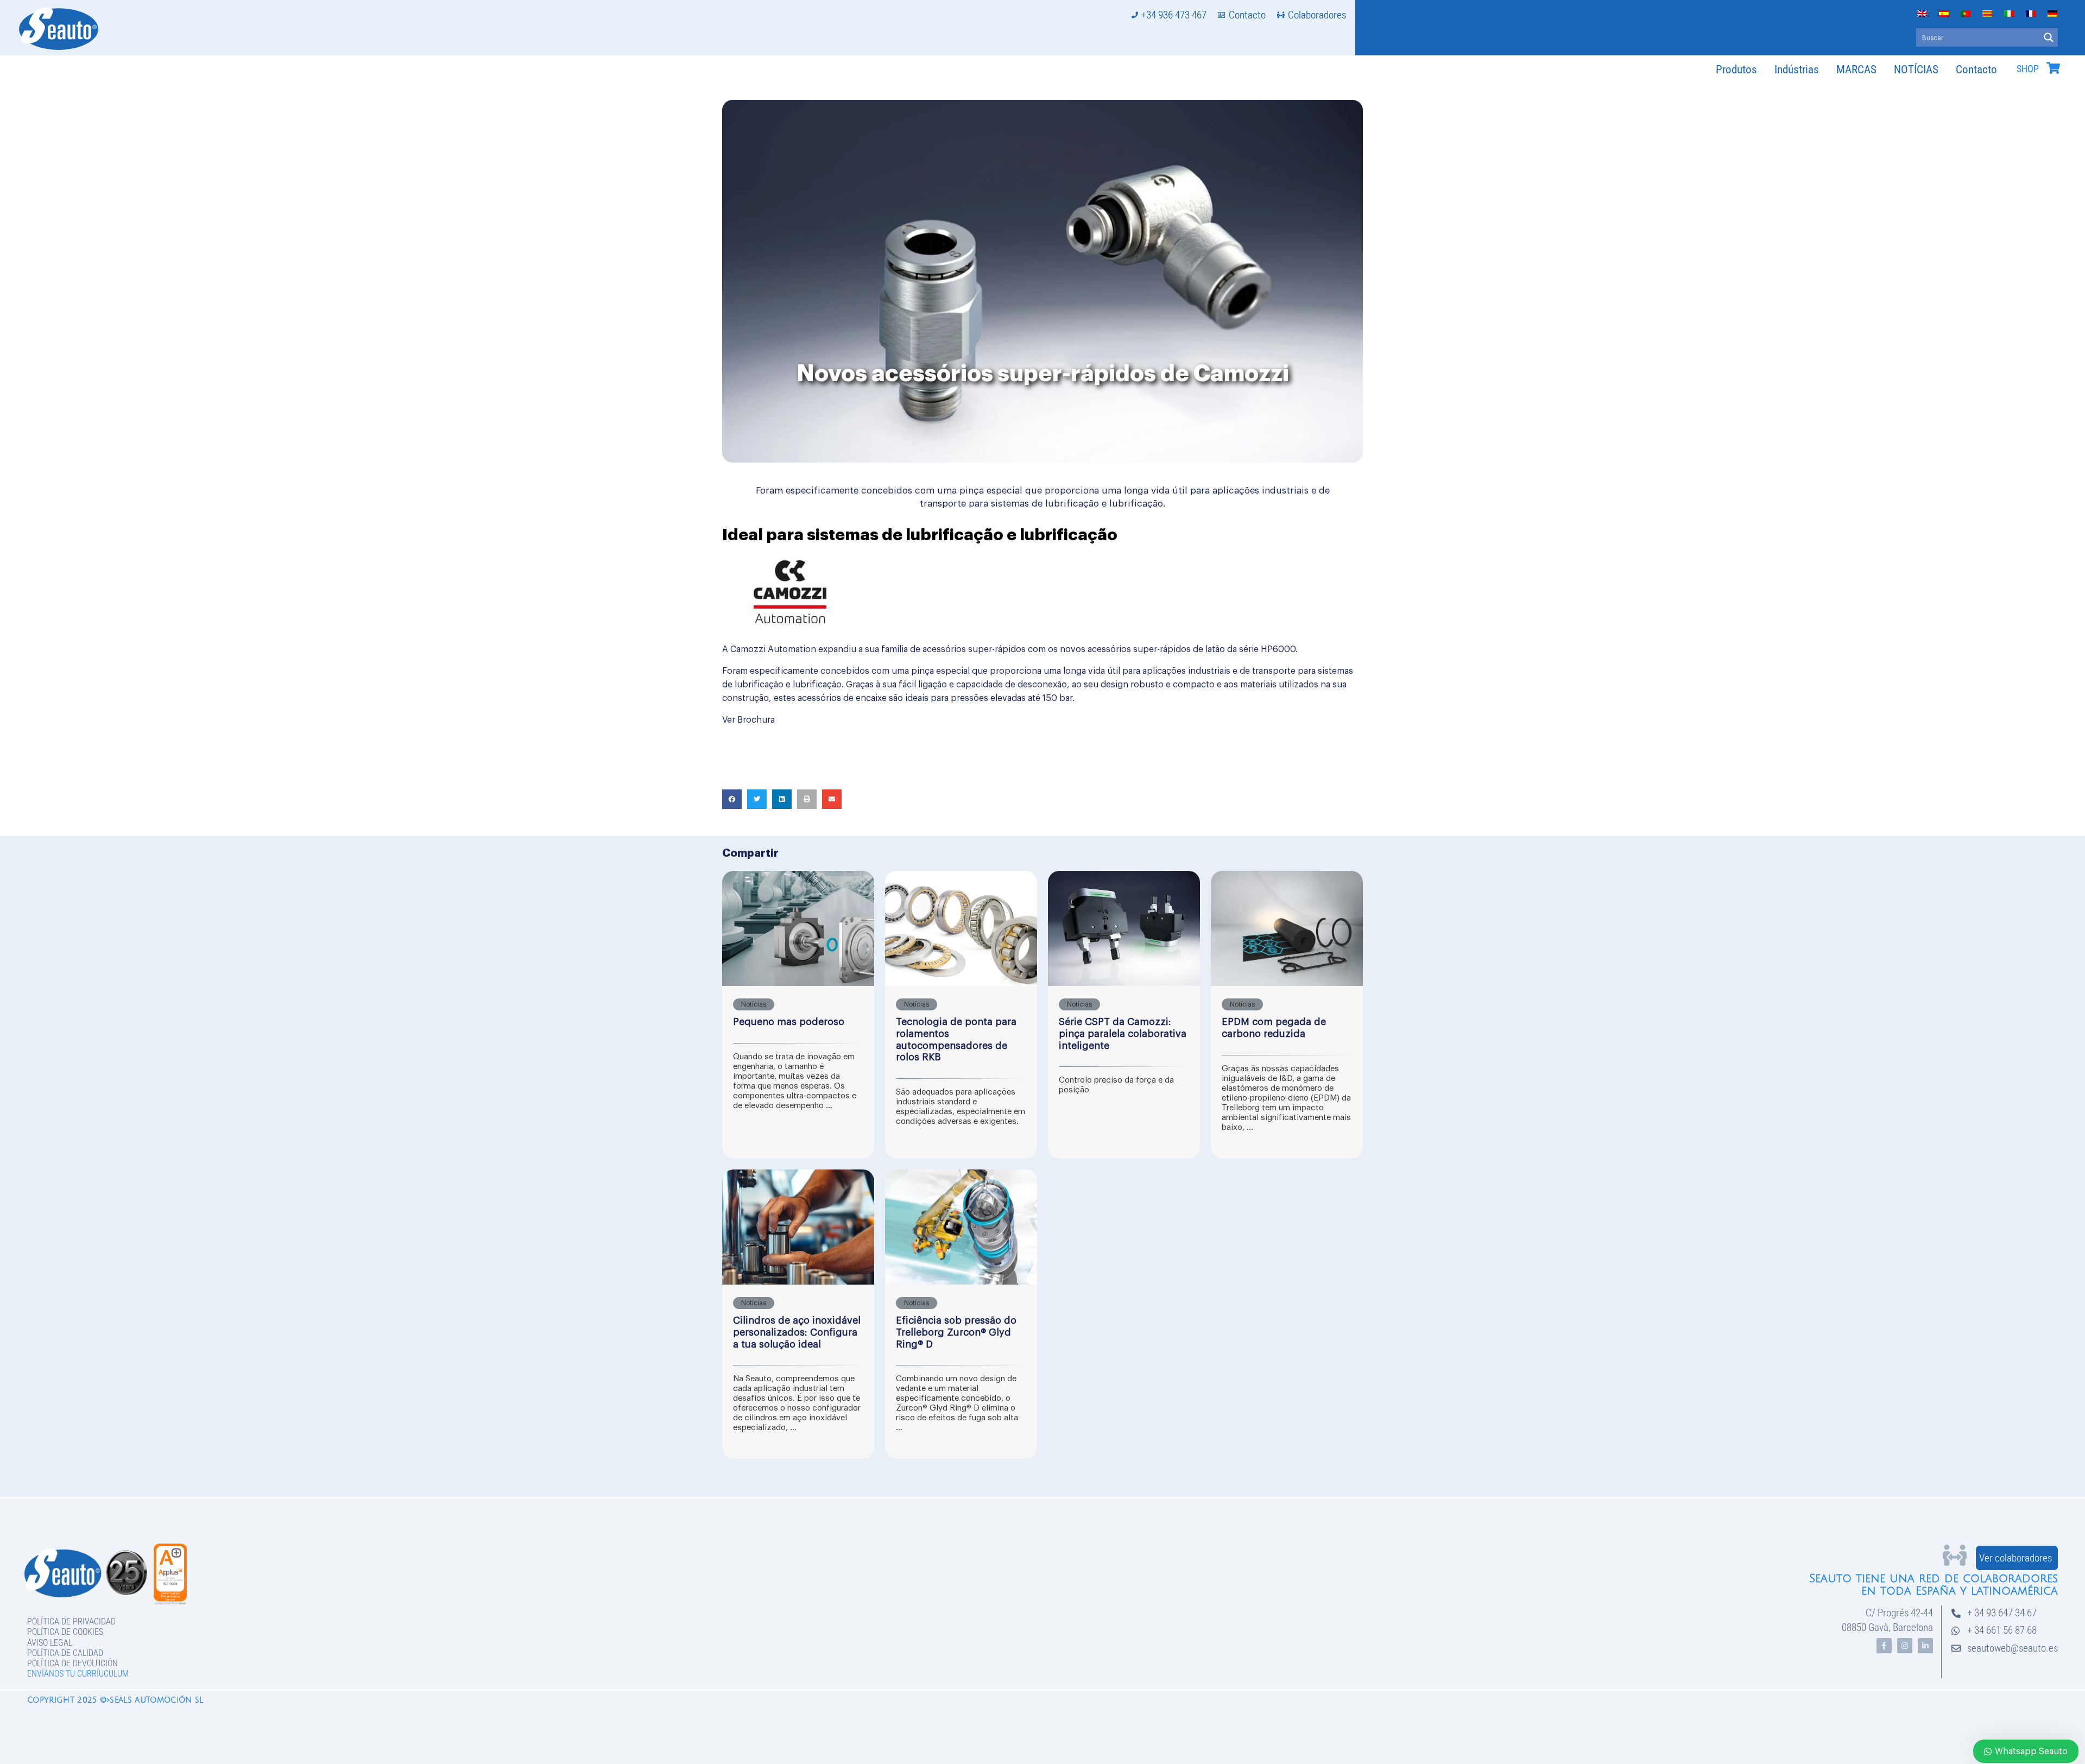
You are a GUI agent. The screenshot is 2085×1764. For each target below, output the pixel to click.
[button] (732, 799)
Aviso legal (50, 1643)
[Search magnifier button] (2049, 37)
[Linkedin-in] (1925, 1646)
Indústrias (1797, 69)
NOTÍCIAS (1916, 69)
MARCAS (1856, 69)
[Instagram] (1905, 1646)
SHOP (2028, 69)
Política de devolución (72, 1663)
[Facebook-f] (1884, 1646)
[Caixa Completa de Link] (798, 1015)
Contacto (1976, 69)
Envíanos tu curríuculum (78, 1674)
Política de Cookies (65, 1632)
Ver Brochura (748, 720)
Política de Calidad (65, 1653)
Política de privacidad (71, 1621)
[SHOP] (2053, 68)
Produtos (1736, 69)
